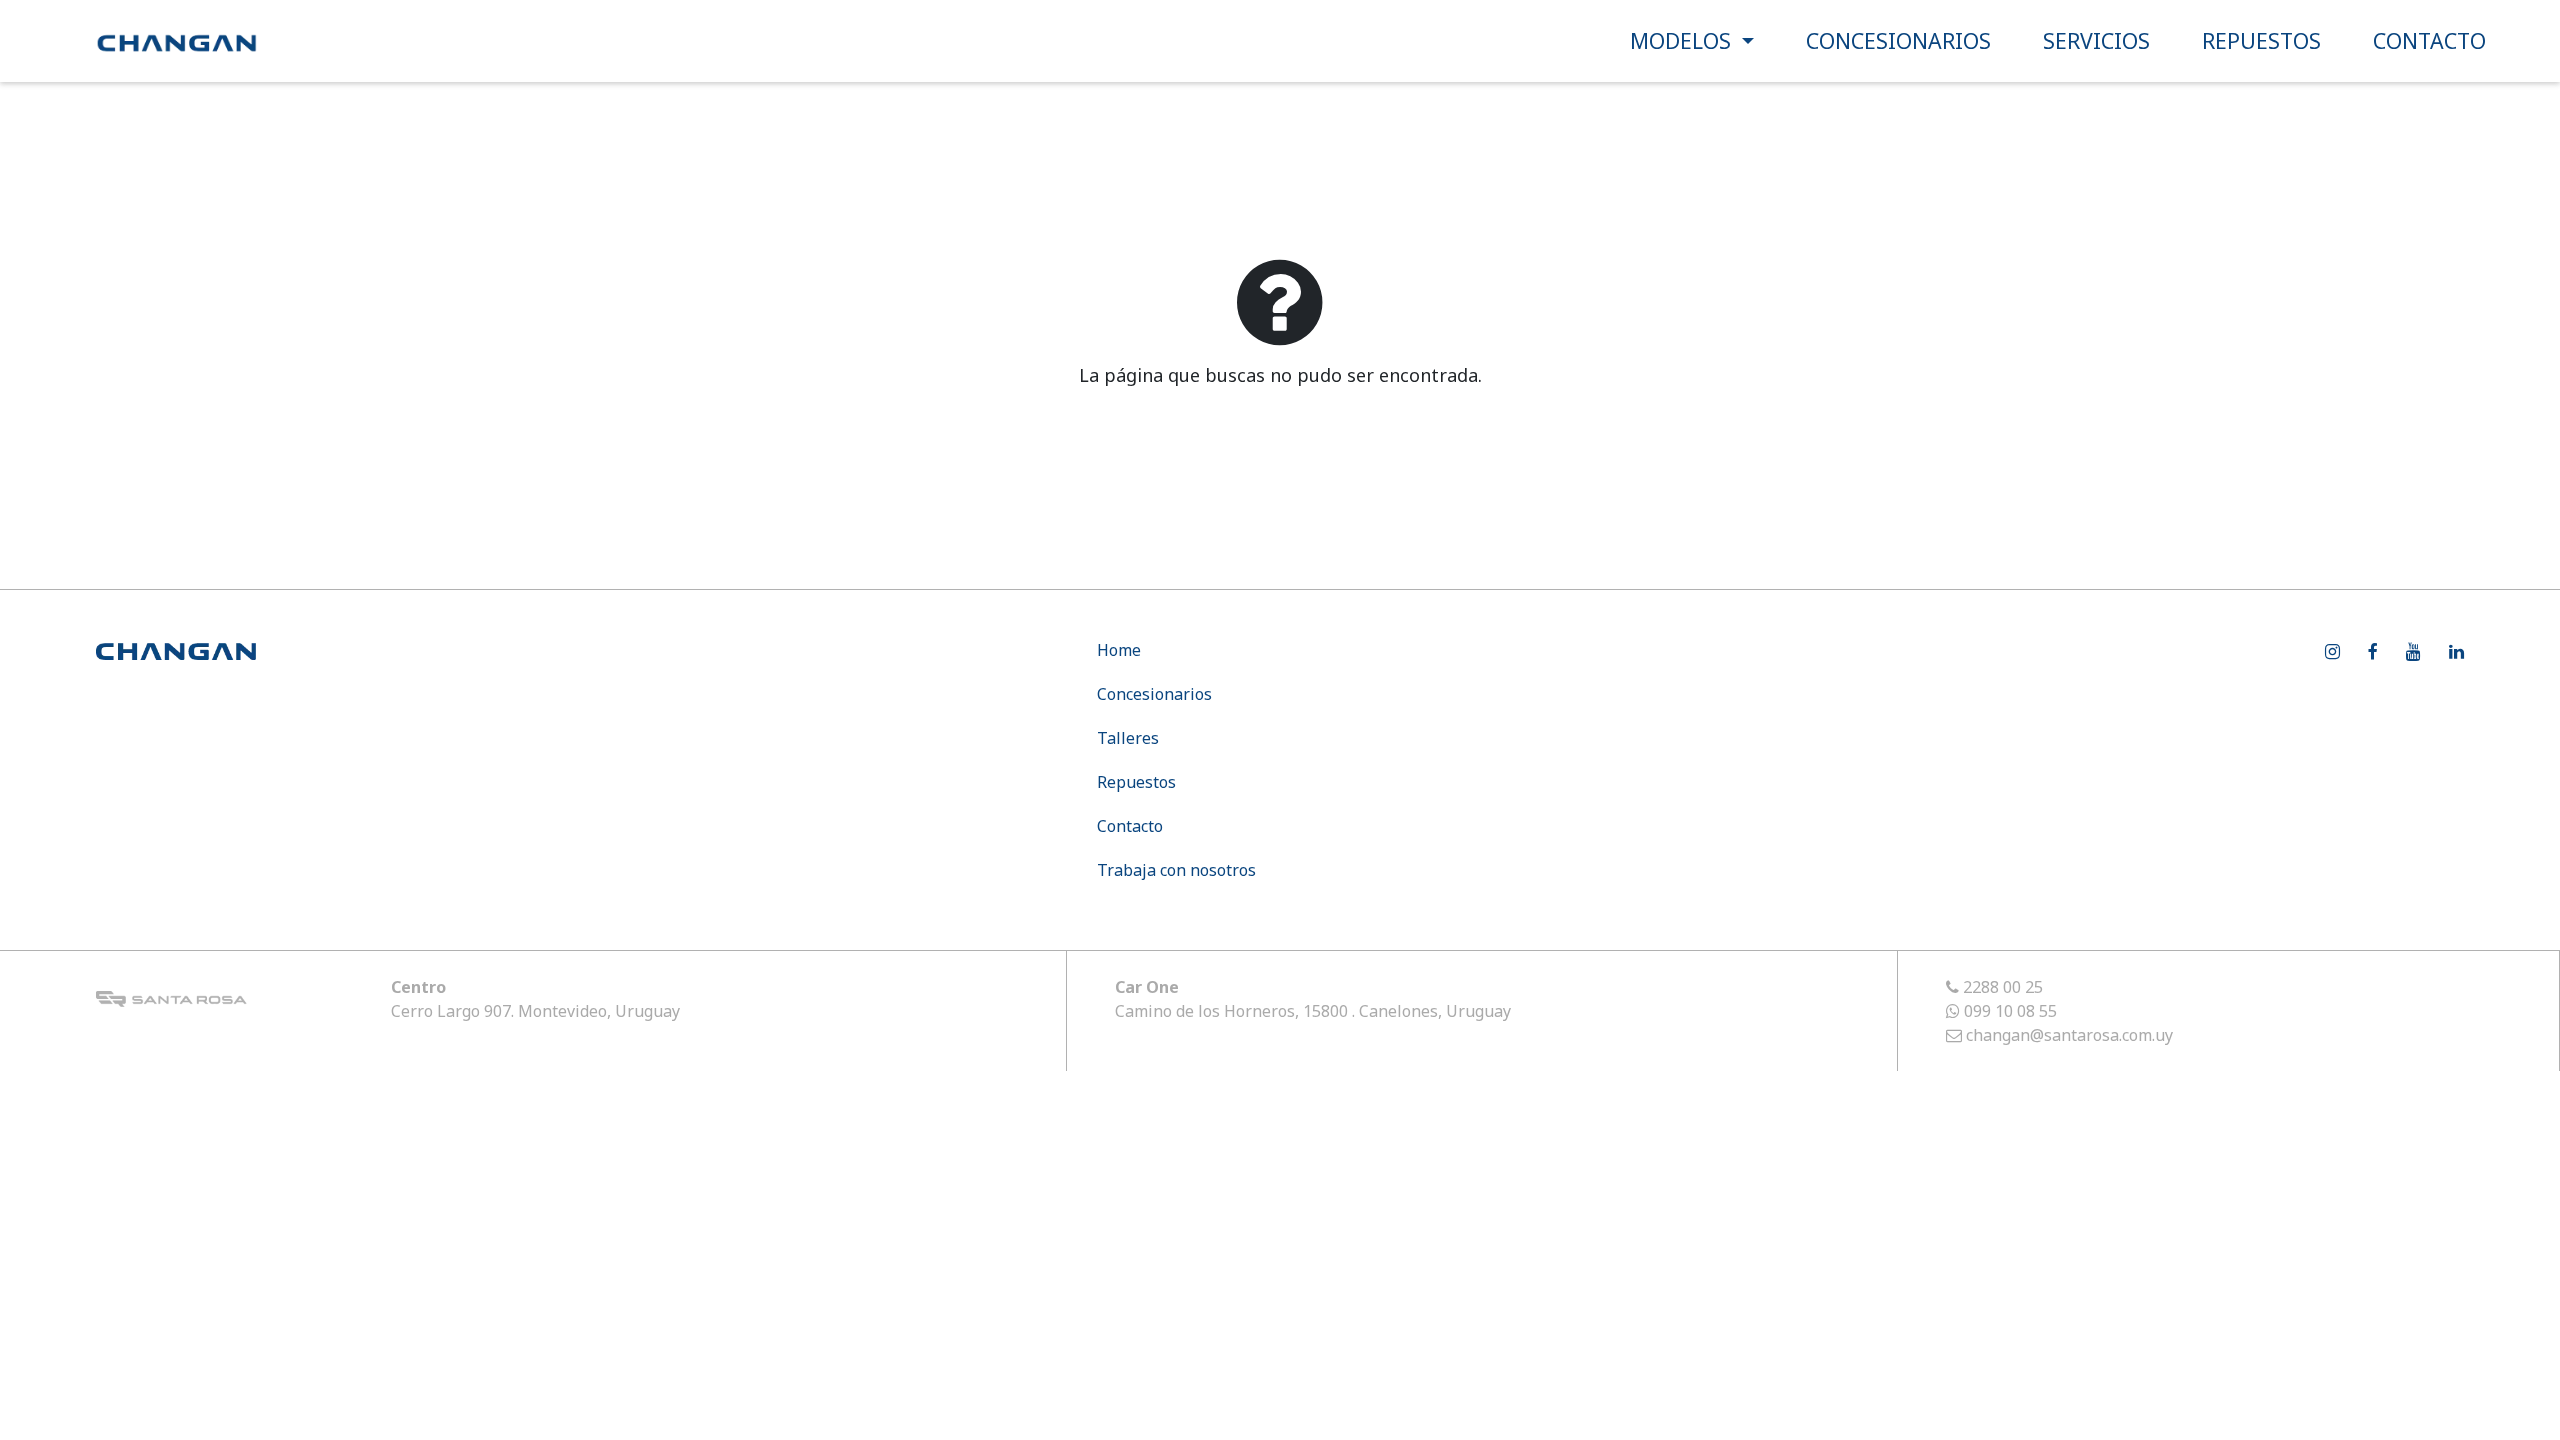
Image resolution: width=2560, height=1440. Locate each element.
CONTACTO (2429, 40)
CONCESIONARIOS (1898, 40)
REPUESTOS (2261, 40)
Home (1119, 650)
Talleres (1128, 738)
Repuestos (1136, 782)
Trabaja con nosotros (1176, 870)
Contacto (1130, 826)
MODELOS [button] (1683, 40)
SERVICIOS (2096, 40)
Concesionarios (1154, 694)
